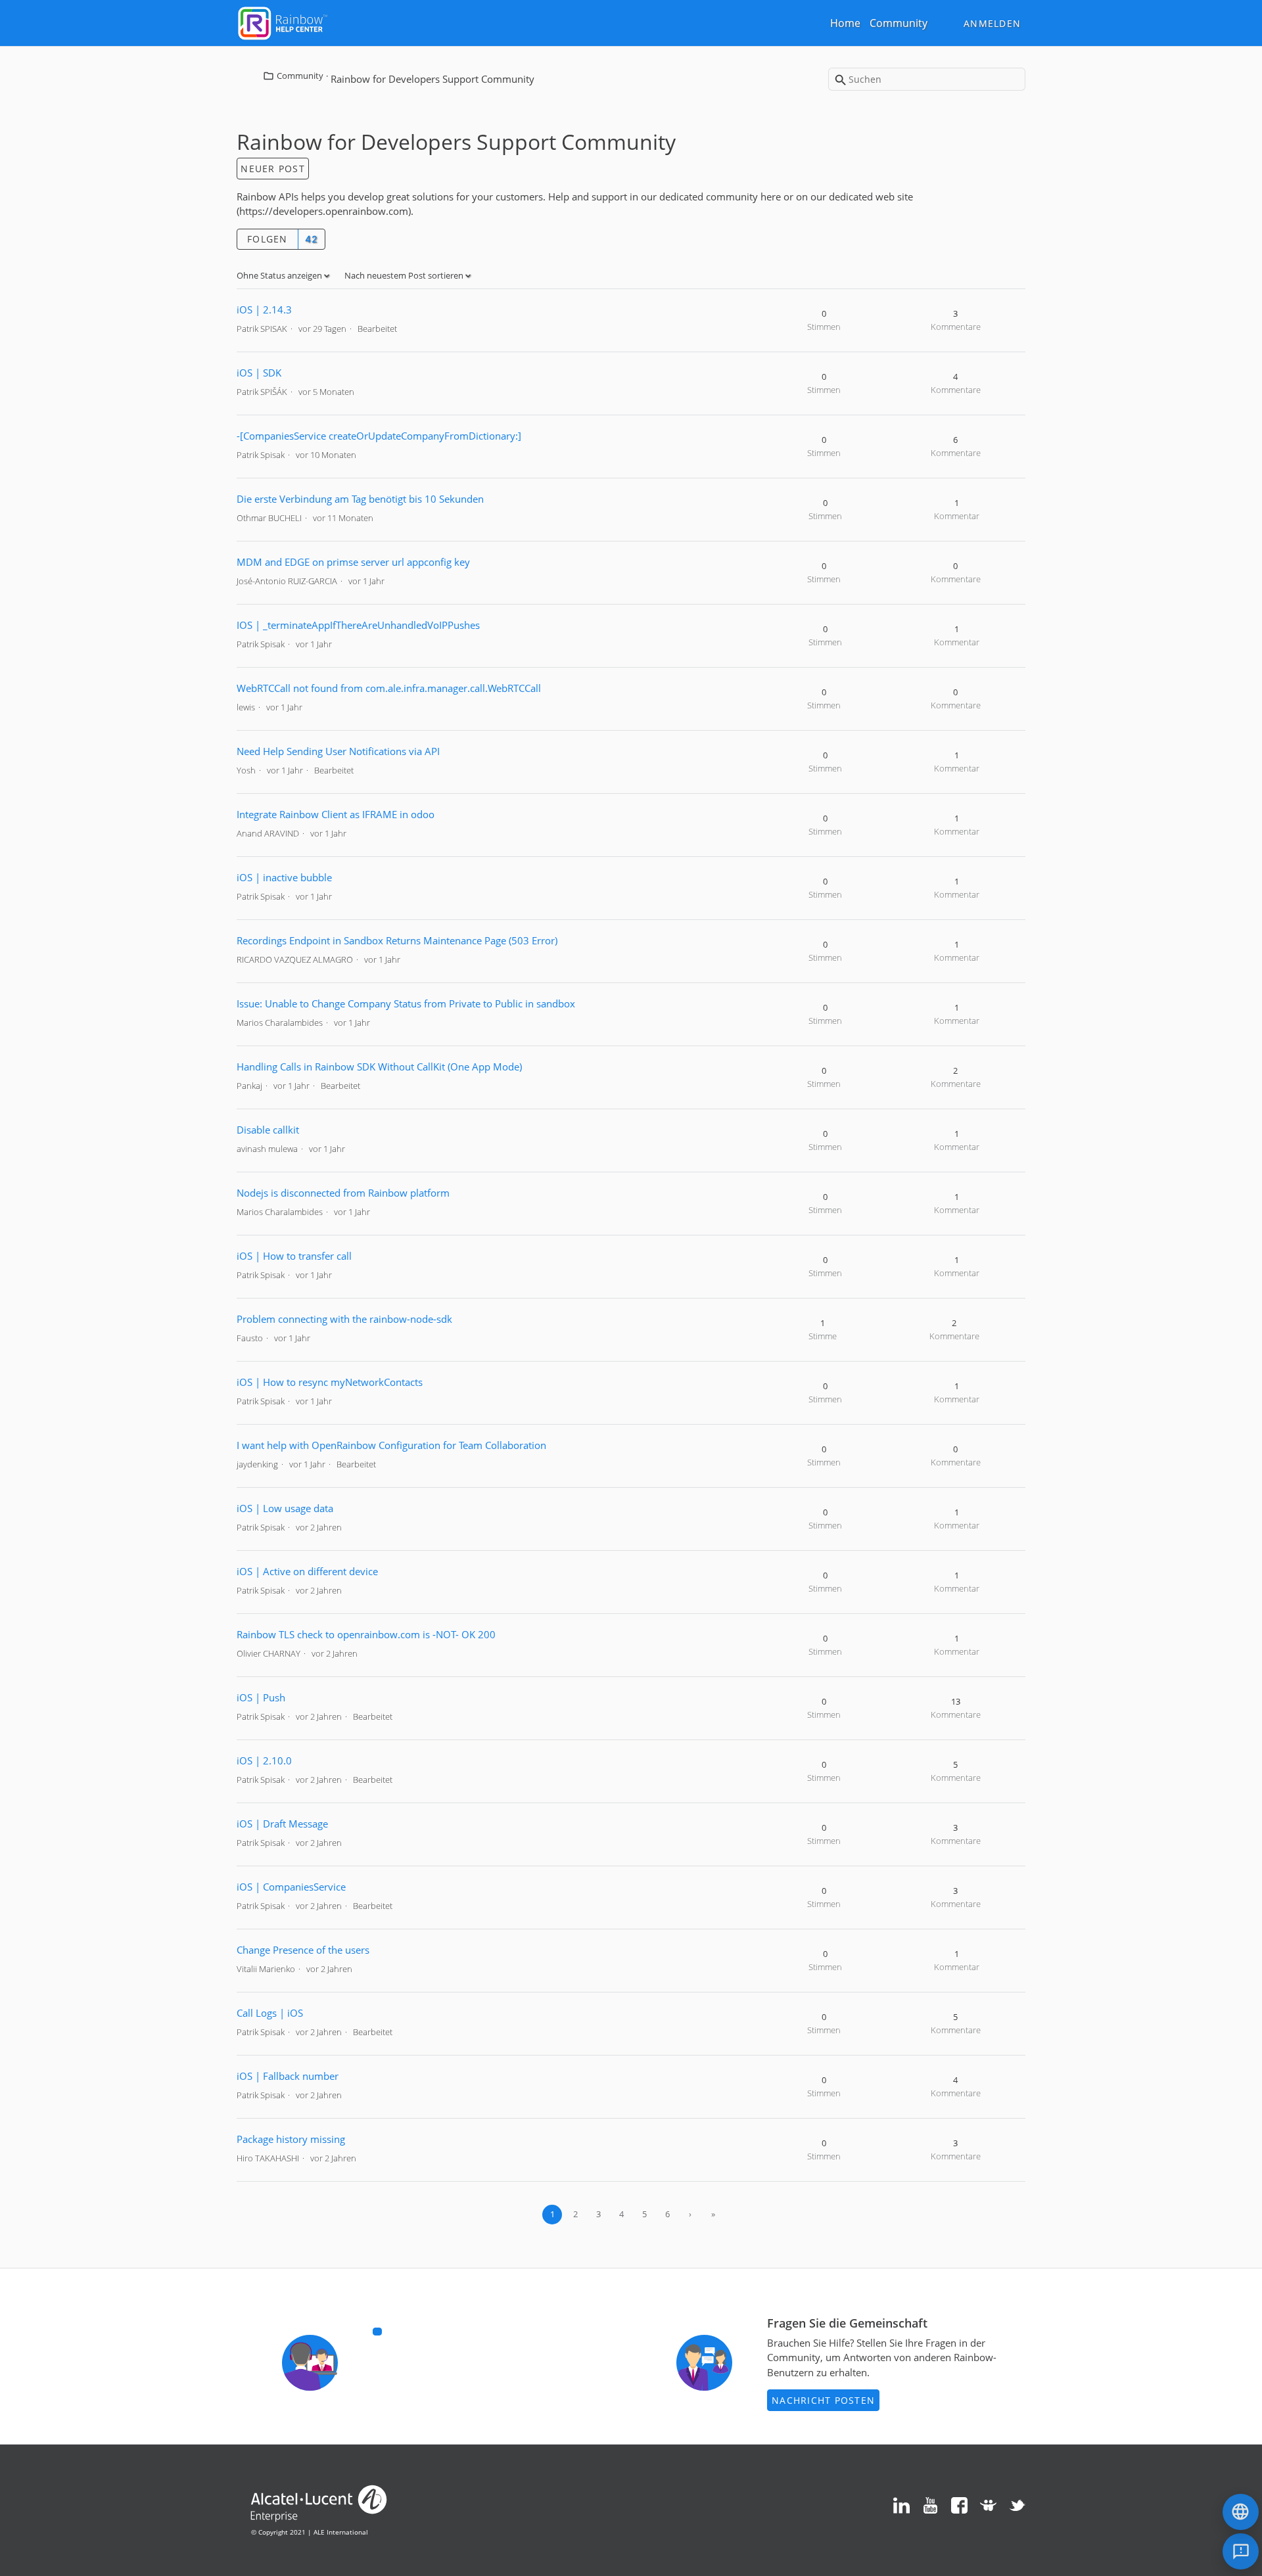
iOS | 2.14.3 (264, 310)
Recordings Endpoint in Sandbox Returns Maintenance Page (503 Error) (397, 940)
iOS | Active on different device (307, 1571)
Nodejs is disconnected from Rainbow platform (343, 1193)
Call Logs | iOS (270, 2013)
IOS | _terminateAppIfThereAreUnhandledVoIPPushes (358, 625)
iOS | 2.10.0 (264, 1760)
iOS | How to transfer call (294, 1256)
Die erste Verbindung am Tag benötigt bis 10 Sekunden (360, 499)
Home (845, 23)
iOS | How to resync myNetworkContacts (330, 1382)
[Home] (283, 22)
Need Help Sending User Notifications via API (338, 751)
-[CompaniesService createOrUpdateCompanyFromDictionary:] (379, 436)
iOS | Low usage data (285, 1508)
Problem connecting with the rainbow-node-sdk (344, 1319)
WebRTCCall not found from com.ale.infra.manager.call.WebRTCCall (389, 688)
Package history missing (291, 2139)
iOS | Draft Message (282, 1824)
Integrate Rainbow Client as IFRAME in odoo (336, 814)
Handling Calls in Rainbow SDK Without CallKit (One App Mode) (379, 1067)
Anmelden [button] (992, 23)
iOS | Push (261, 1697)
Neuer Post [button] (273, 169)
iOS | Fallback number (288, 2076)
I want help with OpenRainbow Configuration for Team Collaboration (391, 1445)
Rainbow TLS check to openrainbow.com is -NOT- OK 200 (366, 1634)
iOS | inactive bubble (284, 877)
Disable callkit (268, 1130)
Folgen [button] (268, 239)
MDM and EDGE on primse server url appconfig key (353, 562)
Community (899, 23)
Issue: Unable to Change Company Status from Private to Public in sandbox (406, 1003)
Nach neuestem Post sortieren (405, 275)
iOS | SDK (259, 373)
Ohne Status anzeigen (280, 275)
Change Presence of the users (303, 1950)
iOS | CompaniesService (291, 1887)
